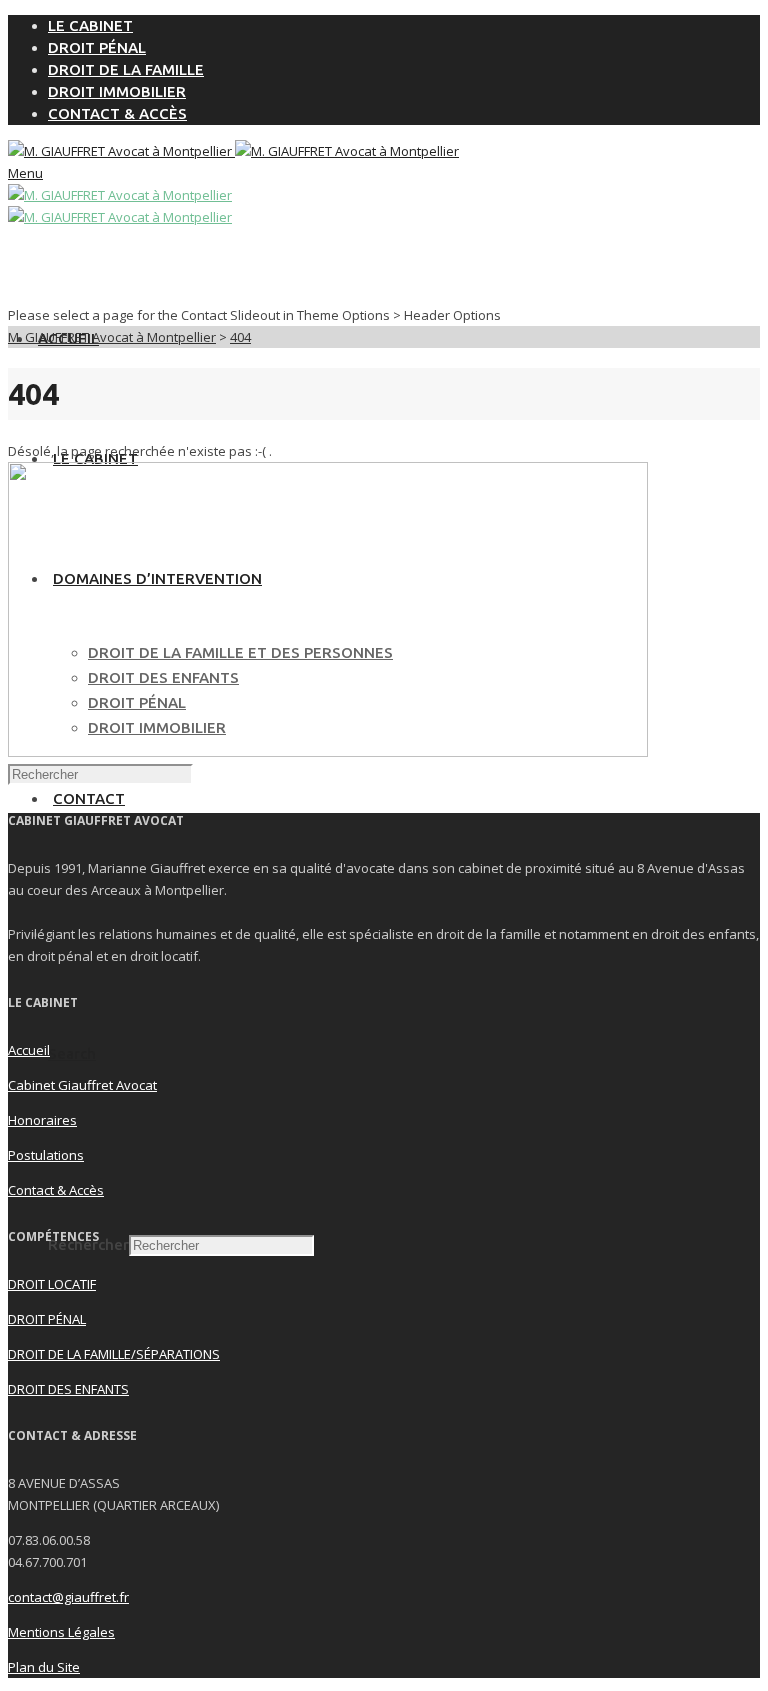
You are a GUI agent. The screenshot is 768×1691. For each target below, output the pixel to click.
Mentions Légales (61, 1632)
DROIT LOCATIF (52, 1284)
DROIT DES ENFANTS (68, 1389)
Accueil (29, 1050)
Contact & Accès (56, 1190)
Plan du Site (44, 1667)
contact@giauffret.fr (68, 1597)
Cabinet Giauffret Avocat (82, 1085)
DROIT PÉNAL (47, 1319)
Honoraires (42, 1120)
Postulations (46, 1155)
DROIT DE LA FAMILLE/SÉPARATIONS (114, 1354)
